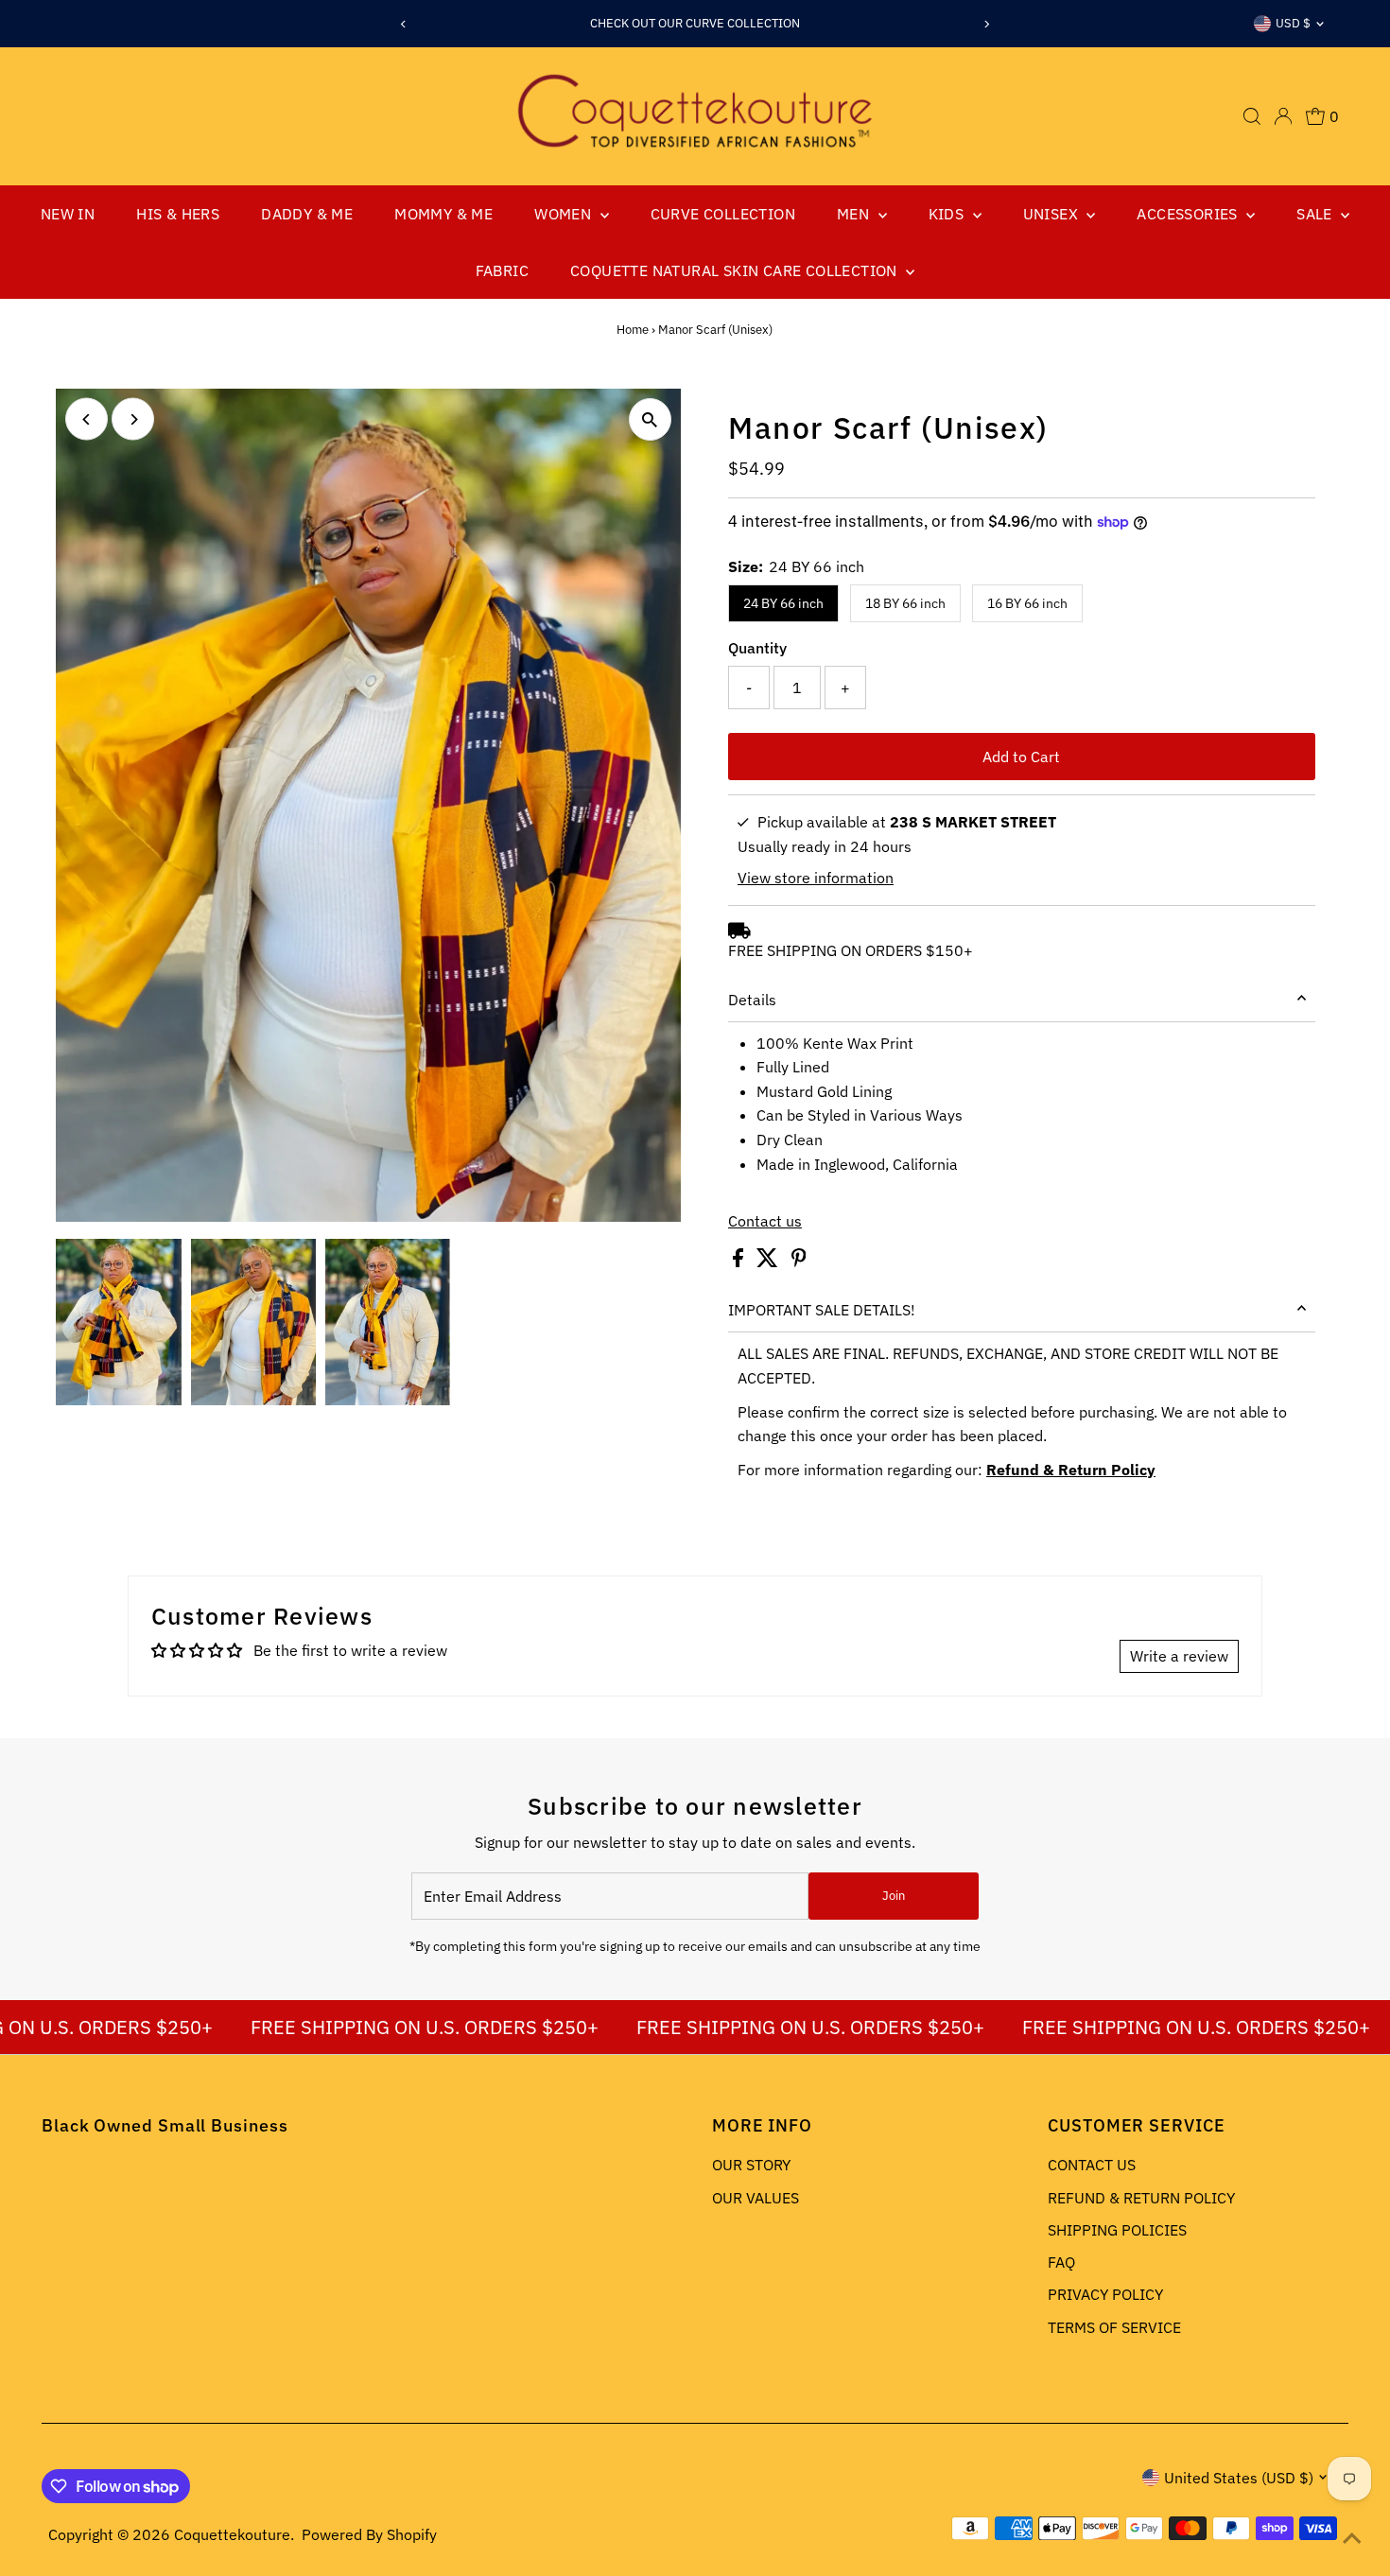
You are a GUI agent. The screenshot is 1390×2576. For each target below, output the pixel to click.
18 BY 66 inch (905, 603)
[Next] (986, 24)
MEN (855, 214)
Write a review (1179, 1656)
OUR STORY (751, 2165)
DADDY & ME (307, 214)
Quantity (757, 648)
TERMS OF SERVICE (1114, 2327)
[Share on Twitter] (769, 1262)
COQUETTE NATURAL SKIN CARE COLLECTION (736, 270)
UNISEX (1053, 214)
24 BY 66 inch (783, 603)
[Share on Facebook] (740, 1262)
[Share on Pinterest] (799, 1262)
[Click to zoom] (650, 419)
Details (752, 1000)
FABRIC (502, 270)
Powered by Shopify (369, 2534)
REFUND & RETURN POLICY (1141, 2198)
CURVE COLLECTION (723, 214)
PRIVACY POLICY (1105, 2294)
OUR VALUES (756, 2198)
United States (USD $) (1239, 2478)
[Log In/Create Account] (1283, 116)
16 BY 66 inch (1027, 603)
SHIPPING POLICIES (1117, 2230)
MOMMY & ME (443, 214)
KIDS (948, 214)
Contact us (765, 1221)
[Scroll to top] (1352, 2538)
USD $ (1293, 23)
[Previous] (404, 24)
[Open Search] (1252, 116)
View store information (816, 878)
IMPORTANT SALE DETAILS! (822, 1310)
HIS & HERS (178, 214)
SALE (1316, 214)
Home (633, 330)
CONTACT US (1092, 2165)
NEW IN (68, 214)
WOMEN (565, 214)
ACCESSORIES (1189, 214)
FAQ (1061, 2262)
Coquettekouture (232, 2534)
